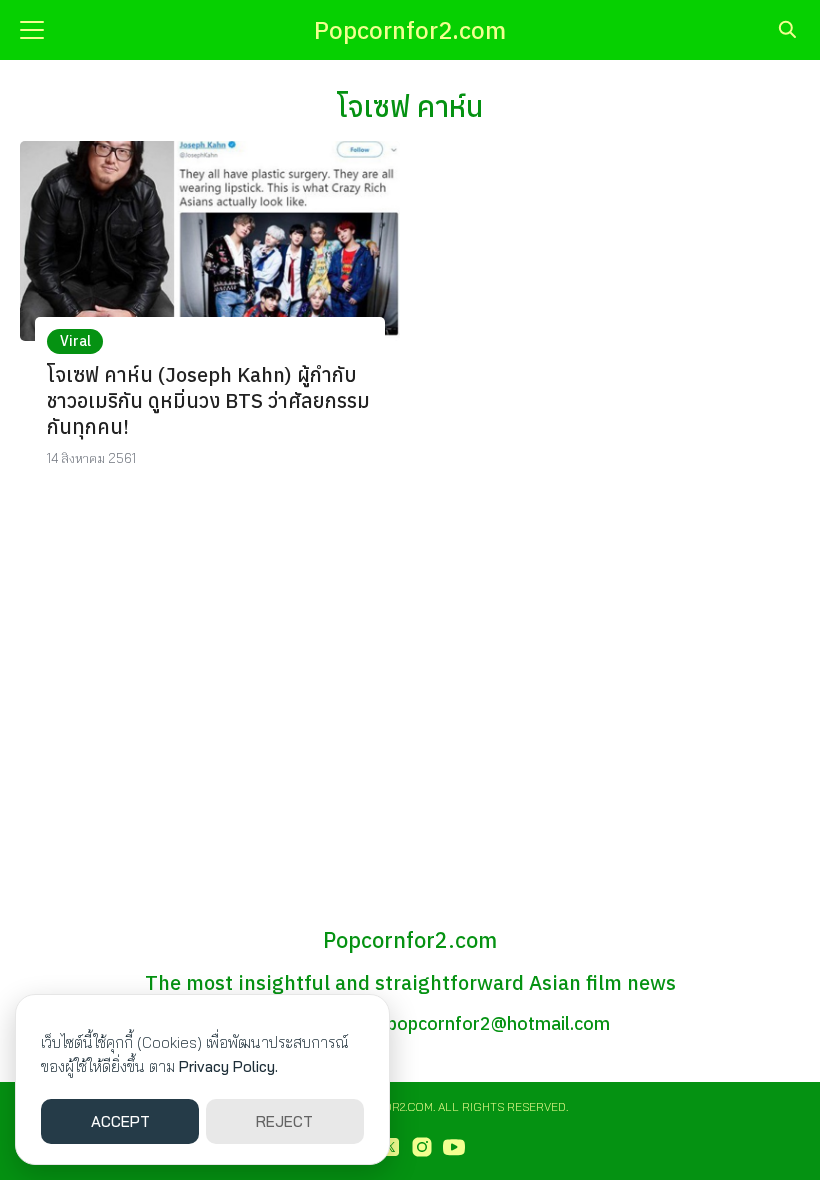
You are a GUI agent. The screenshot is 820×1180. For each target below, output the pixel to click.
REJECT (284, 1121)
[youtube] (454, 1147)
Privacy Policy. (228, 1066)
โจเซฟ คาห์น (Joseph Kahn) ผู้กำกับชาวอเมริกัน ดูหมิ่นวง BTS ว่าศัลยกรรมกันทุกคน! (208, 400)
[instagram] (422, 1147)
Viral (75, 341)
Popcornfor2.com (410, 30)
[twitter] (390, 1147)
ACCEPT (120, 1121)
